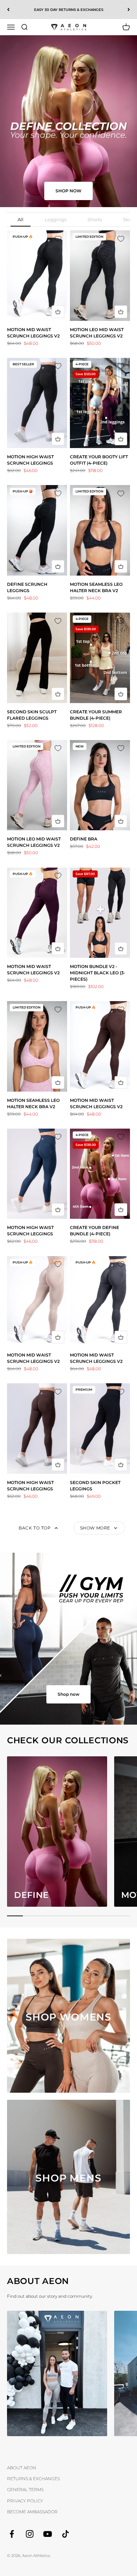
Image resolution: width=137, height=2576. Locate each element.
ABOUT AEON (22, 2468)
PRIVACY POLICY (25, 2501)
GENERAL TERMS (25, 2490)
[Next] (129, 10)
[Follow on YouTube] (48, 2534)
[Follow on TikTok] (66, 2534)
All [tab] (21, 219)
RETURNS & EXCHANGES (33, 2479)
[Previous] (8, 10)
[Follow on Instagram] (30, 2534)
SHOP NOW (68, 191)
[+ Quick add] (58, 312)
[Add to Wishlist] (58, 240)
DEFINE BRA (84, 839)
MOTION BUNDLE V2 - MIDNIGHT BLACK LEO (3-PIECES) (98, 973)
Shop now (68, 1694)
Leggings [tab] (56, 219)
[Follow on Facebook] (12, 2534)
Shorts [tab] (95, 219)
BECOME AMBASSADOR (32, 2512)
